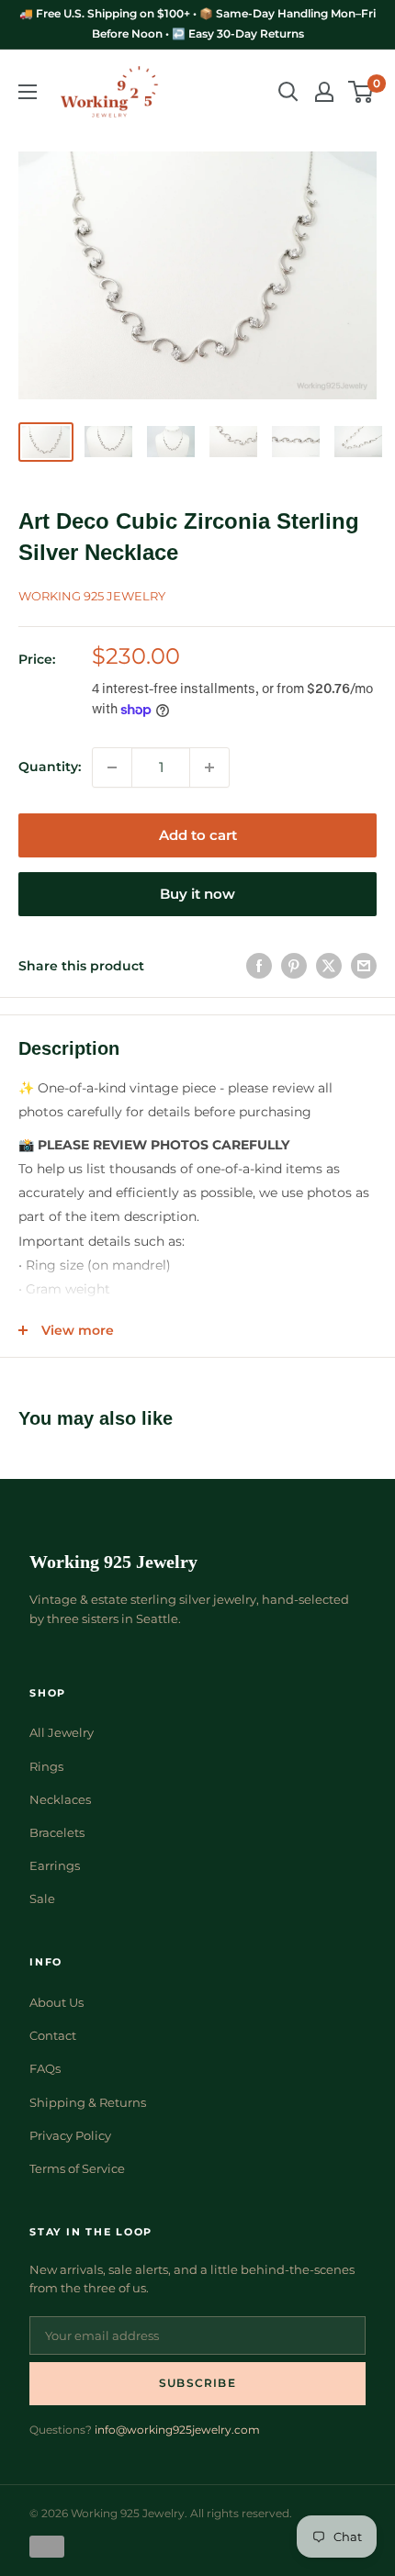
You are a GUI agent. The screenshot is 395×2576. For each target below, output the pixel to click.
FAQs (45, 2068)
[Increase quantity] (209, 767)
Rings (46, 1766)
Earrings (55, 1865)
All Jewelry (62, 1732)
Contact (53, 2035)
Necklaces (60, 1799)
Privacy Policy (70, 2135)
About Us (56, 2002)
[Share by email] (364, 966)
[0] (361, 92)
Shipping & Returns (88, 2102)
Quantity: (50, 767)
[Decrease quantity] (112, 767)
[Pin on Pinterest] (294, 966)
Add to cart (198, 835)
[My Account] (324, 92)
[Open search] (288, 92)
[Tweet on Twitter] (329, 966)
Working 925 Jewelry (92, 596)
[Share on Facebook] (259, 966)
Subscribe (197, 2383)
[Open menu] (28, 92)
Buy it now (197, 894)
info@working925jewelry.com (177, 2430)
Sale (42, 1898)
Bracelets (57, 1832)
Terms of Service (77, 2168)
